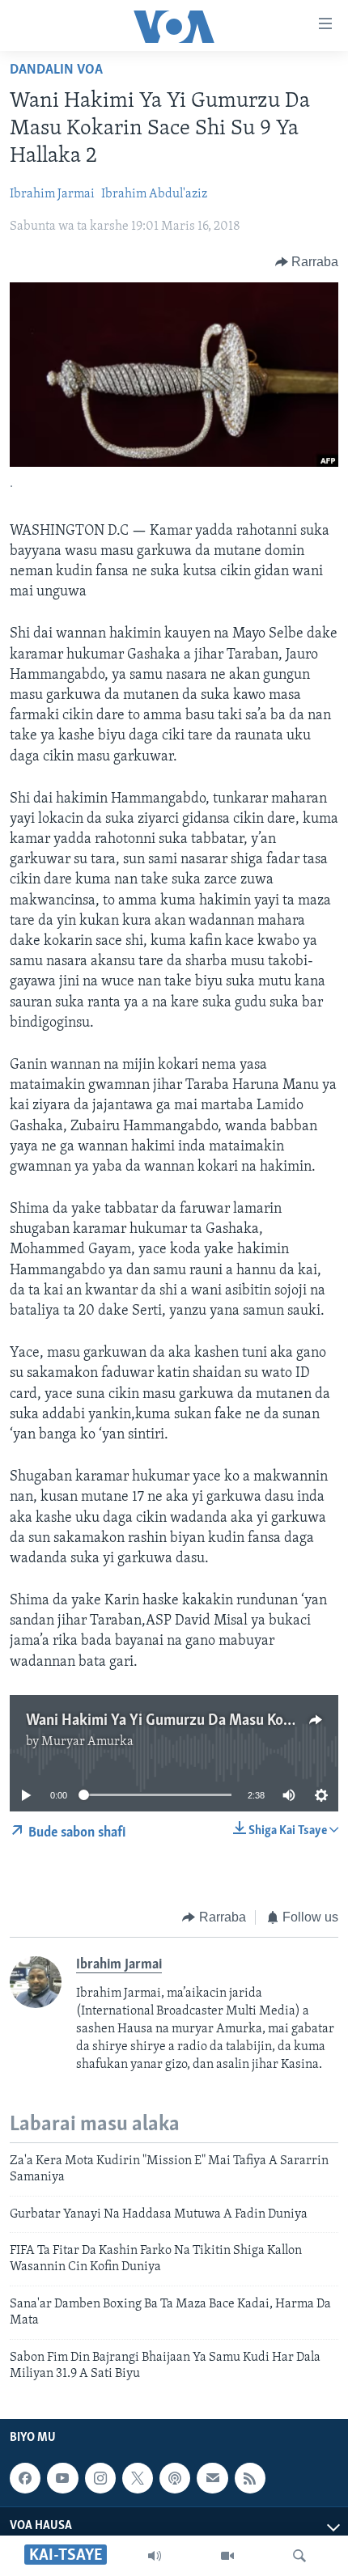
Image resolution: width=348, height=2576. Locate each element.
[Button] (307, 262)
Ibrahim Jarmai (52, 194)
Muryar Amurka (87, 1742)
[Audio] (155, 2556)
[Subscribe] (212, 2478)
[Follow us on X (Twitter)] (138, 2478)
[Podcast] (175, 2478)
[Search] (299, 2556)
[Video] (227, 2556)
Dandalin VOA (56, 70)
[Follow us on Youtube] (62, 2478)
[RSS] (250, 2478)
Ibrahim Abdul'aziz (154, 194)
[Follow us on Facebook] (25, 2478)
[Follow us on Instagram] (100, 2478)
